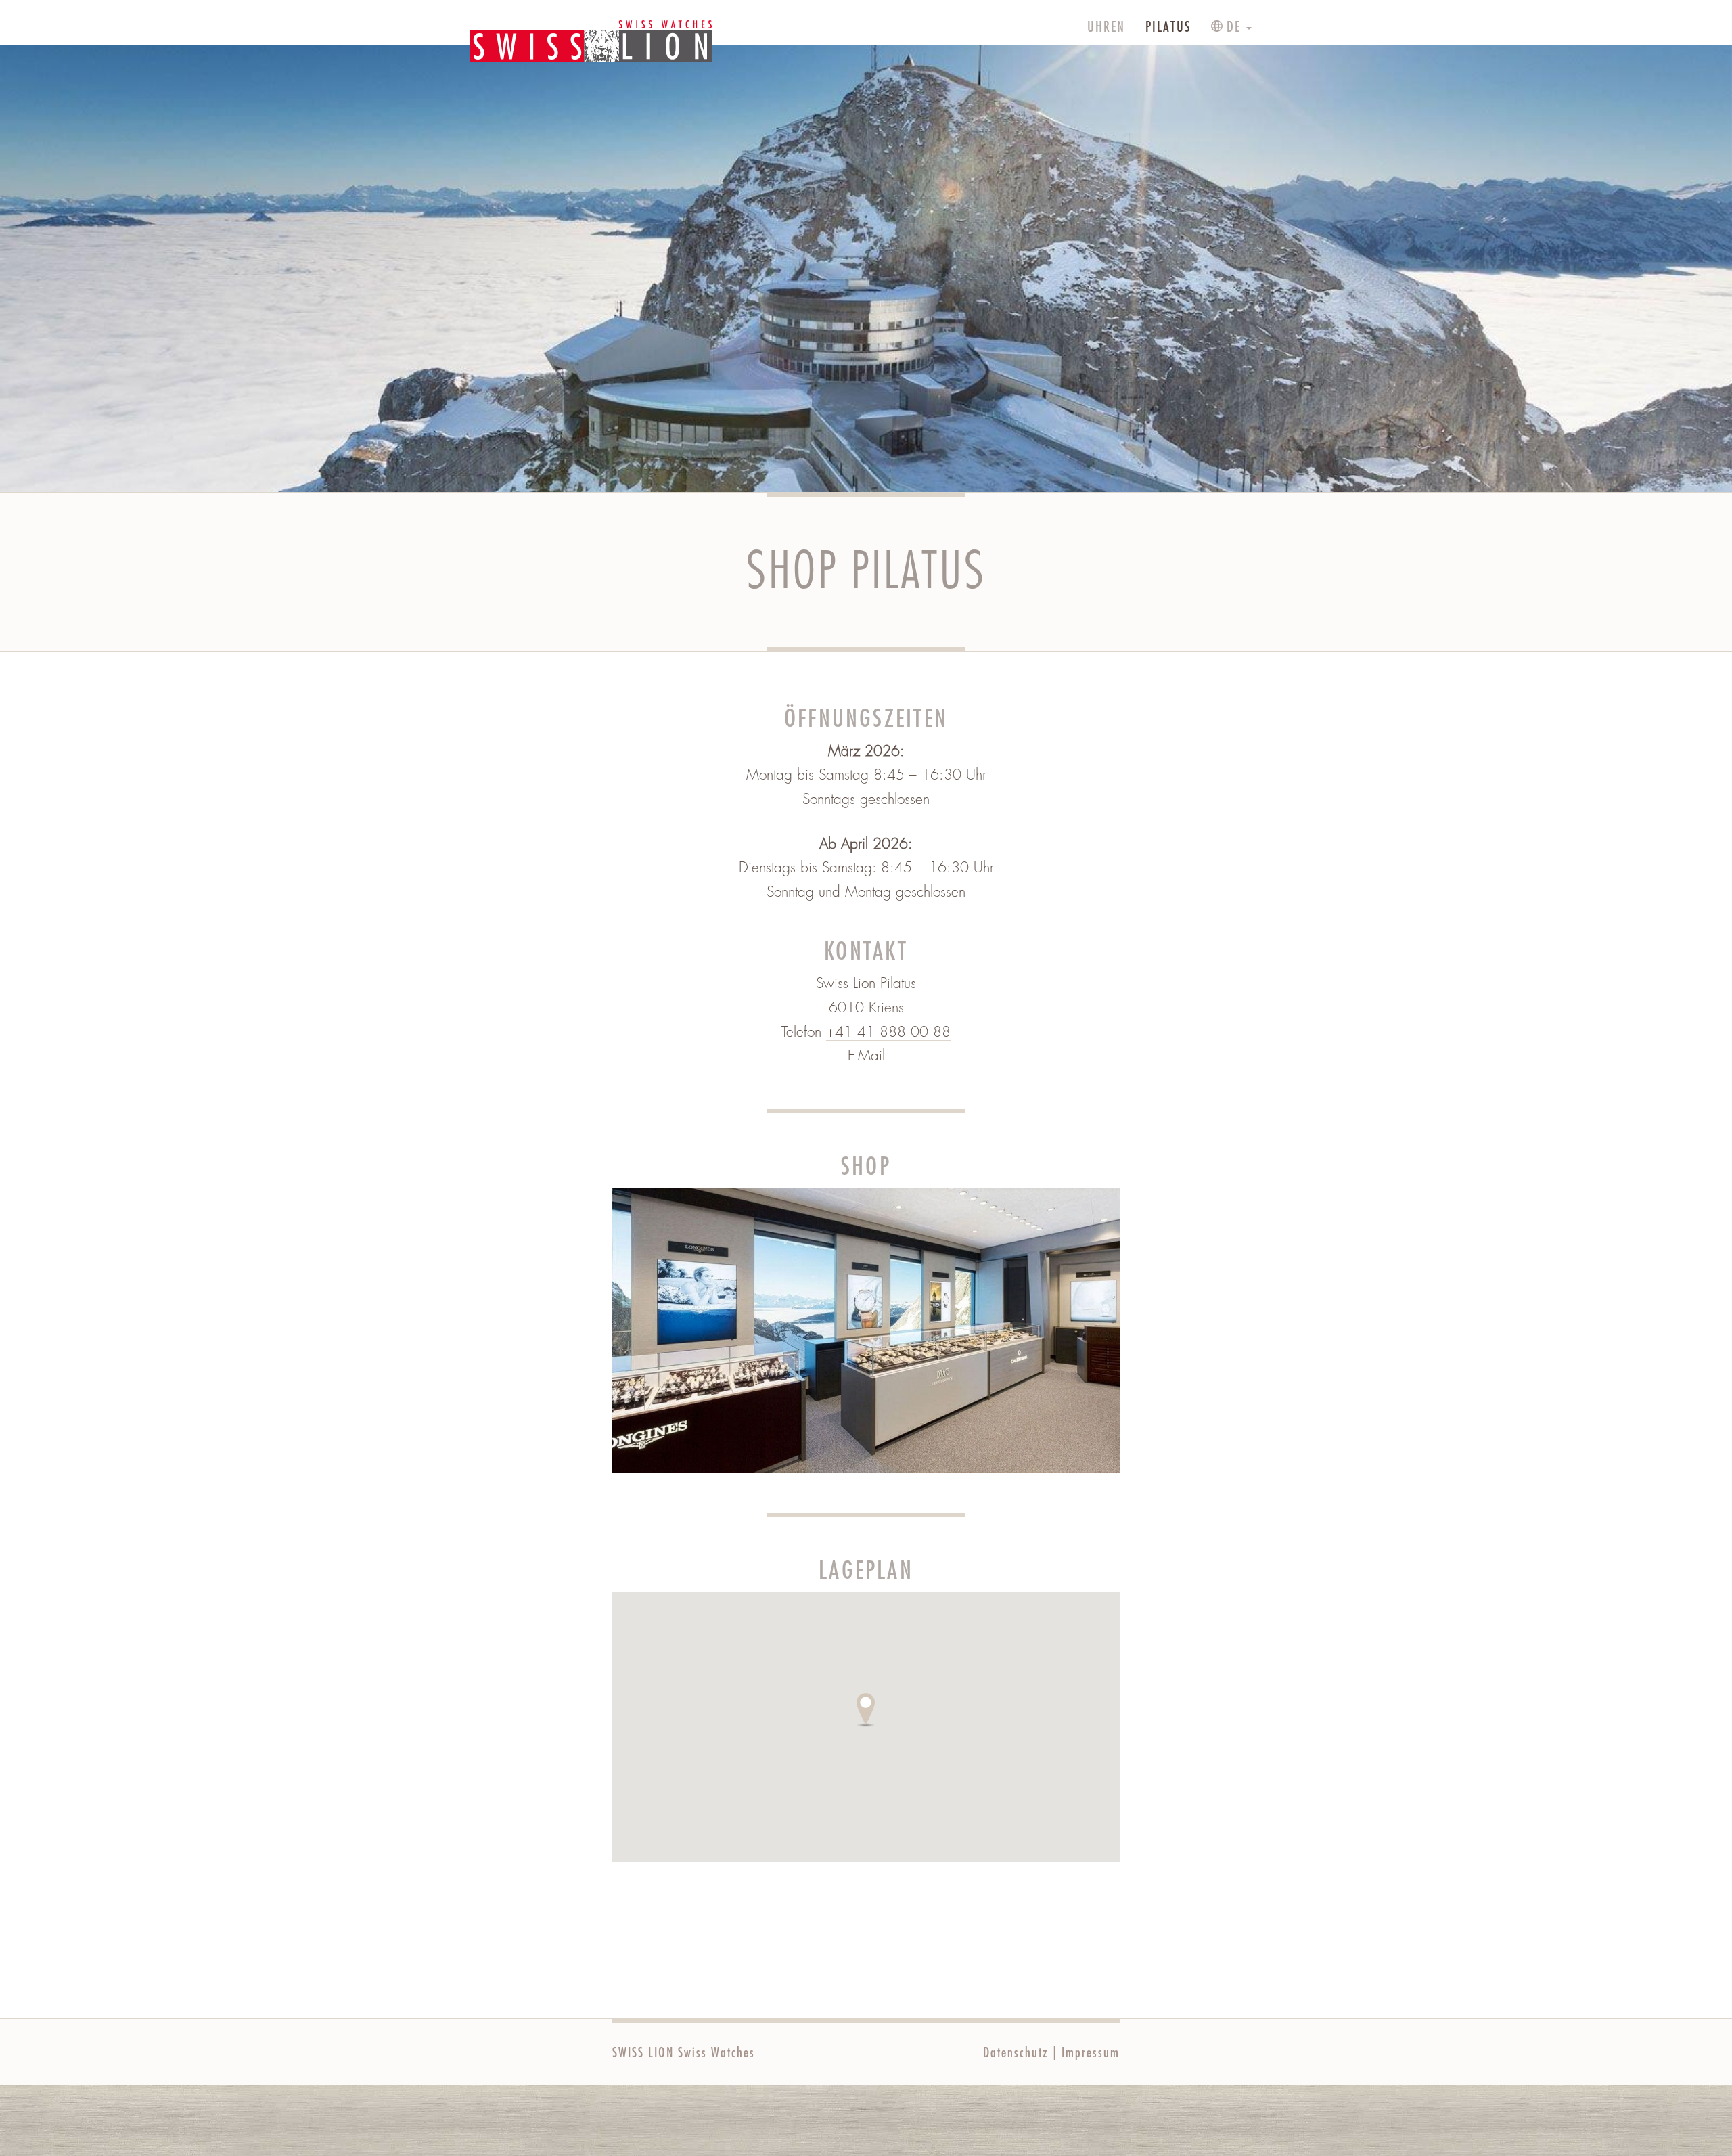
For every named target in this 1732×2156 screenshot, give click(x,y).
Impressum (1091, 2053)
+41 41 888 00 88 (888, 1032)
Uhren (1106, 27)
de (1234, 27)
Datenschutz (1016, 2053)
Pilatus (1168, 27)
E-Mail (866, 1056)
